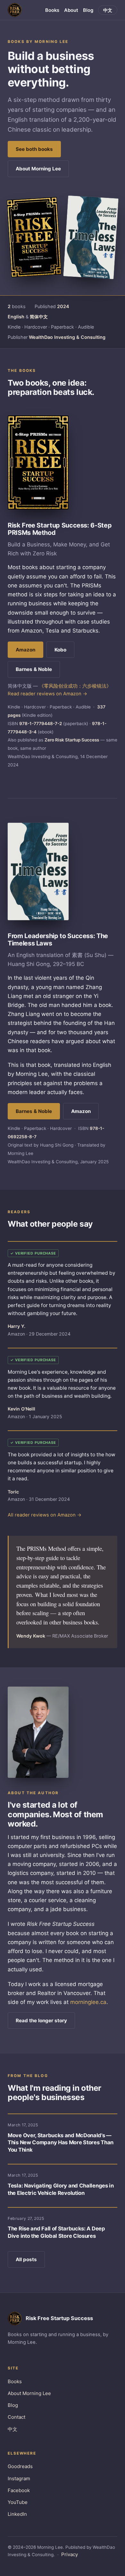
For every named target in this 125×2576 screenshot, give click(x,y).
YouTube (18, 2502)
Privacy (70, 2554)
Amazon (25, 650)
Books (52, 10)
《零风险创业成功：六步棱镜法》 (75, 686)
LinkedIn (17, 2514)
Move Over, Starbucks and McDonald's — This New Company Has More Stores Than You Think (61, 2143)
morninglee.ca (88, 2002)
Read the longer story (41, 2020)
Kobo (60, 650)
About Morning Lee (38, 169)
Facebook (19, 2490)
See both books (34, 149)
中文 (108, 10)
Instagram (19, 2478)
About (71, 10)
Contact (17, 2417)
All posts (26, 2259)
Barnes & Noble (34, 669)
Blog (88, 10)
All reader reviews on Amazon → (45, 1515)
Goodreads (20, 2466)
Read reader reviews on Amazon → (47, 694)
